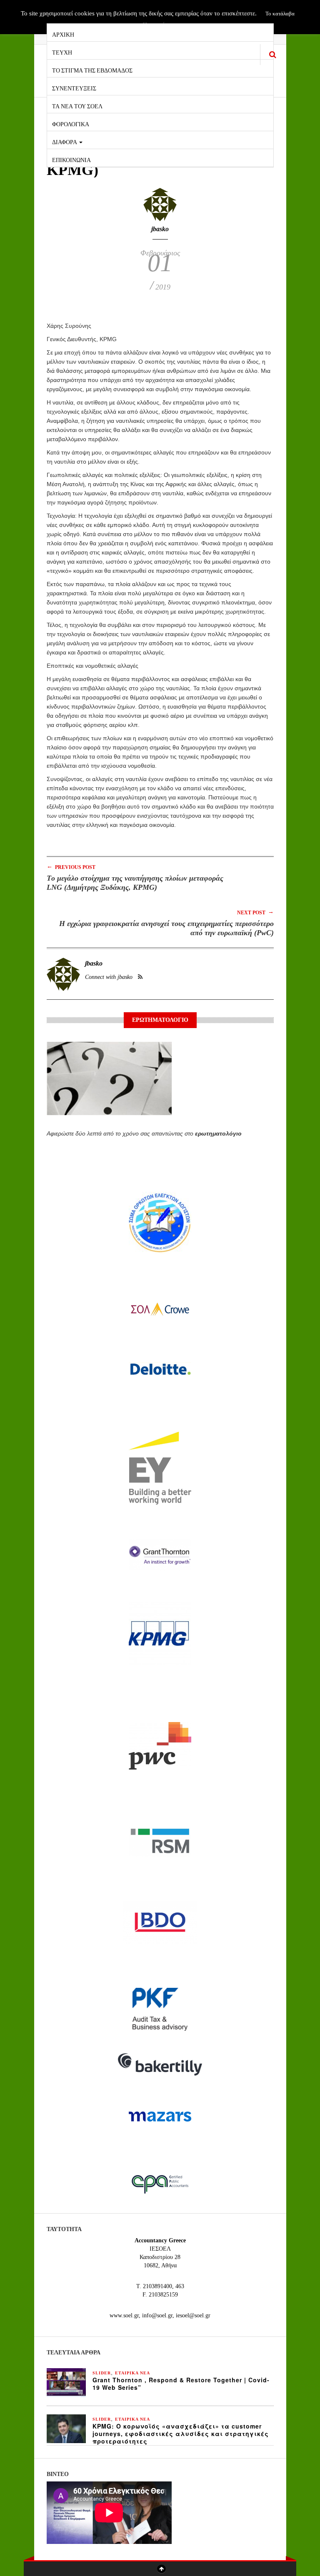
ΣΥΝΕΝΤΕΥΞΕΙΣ (74, 88)
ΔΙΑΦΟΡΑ (65, 141)
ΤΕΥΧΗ (62, 52)
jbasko (160, 229)
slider (102, 2373)
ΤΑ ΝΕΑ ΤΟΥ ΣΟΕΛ (77, 106)
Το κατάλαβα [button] (280, 14)
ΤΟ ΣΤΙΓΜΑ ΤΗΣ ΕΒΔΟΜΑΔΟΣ (92, 70)
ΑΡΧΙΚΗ (63, 34)
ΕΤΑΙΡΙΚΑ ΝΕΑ (132, 2373)
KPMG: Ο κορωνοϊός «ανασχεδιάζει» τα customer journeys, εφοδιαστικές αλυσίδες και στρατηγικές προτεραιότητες (181, 2434)
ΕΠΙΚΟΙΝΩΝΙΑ (71, 159)
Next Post (255, 912)
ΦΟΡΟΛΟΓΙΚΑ (71, 124)
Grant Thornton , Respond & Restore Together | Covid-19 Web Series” (181, 2384)
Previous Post (71, 867)
